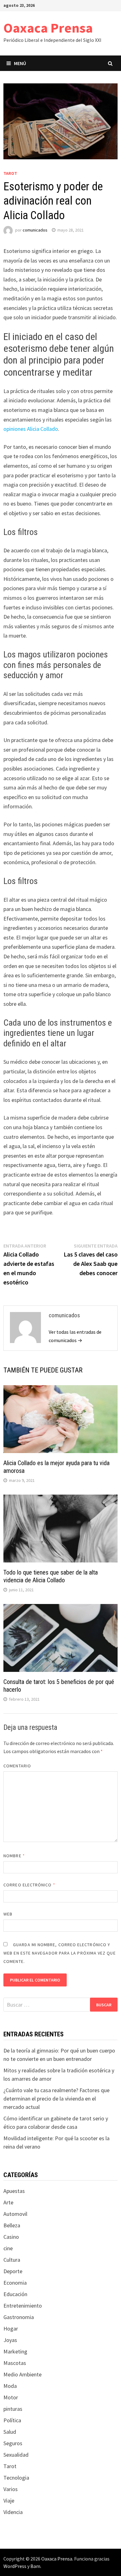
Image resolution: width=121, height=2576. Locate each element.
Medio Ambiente (22, 2374)
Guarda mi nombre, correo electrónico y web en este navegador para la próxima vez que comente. (60, 1953)
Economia (15, 2283)
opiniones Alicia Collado (31, 429)
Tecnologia (16, 2478)
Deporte (13, 2271)
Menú (20, 63)
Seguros (13, 2443)
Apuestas (14, 2191)
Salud (10, 2432)
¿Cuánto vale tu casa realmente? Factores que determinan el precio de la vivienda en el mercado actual (56, 2099)
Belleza (12, 2225)
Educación (15, 2294)
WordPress (15, 2566)
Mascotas (15, 2363)
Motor (11, 2397)
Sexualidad (16, 2455)
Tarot (10, 173)
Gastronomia (19, 2317)
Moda (10, 2386)
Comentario (17, 1766)
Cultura (12, 2260)
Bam (35, 2566)
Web (8, 1914)
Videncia (13, 2512)
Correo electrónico (29, 1885)
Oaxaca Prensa (48, 28)
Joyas (10, 2340)
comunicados (35, 230)
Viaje (9, 2501)
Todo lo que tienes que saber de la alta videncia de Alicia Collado (51, 1576)
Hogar (11, 2329)
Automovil (15, 2214)
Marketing (15, 2351)
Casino (11, 2237)
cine (8, 2248)
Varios (11, 2489)
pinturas (13, 2409)
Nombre (14, 1856)
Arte (8, 2202)
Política (12, 2420)
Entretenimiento (23, 2306)
